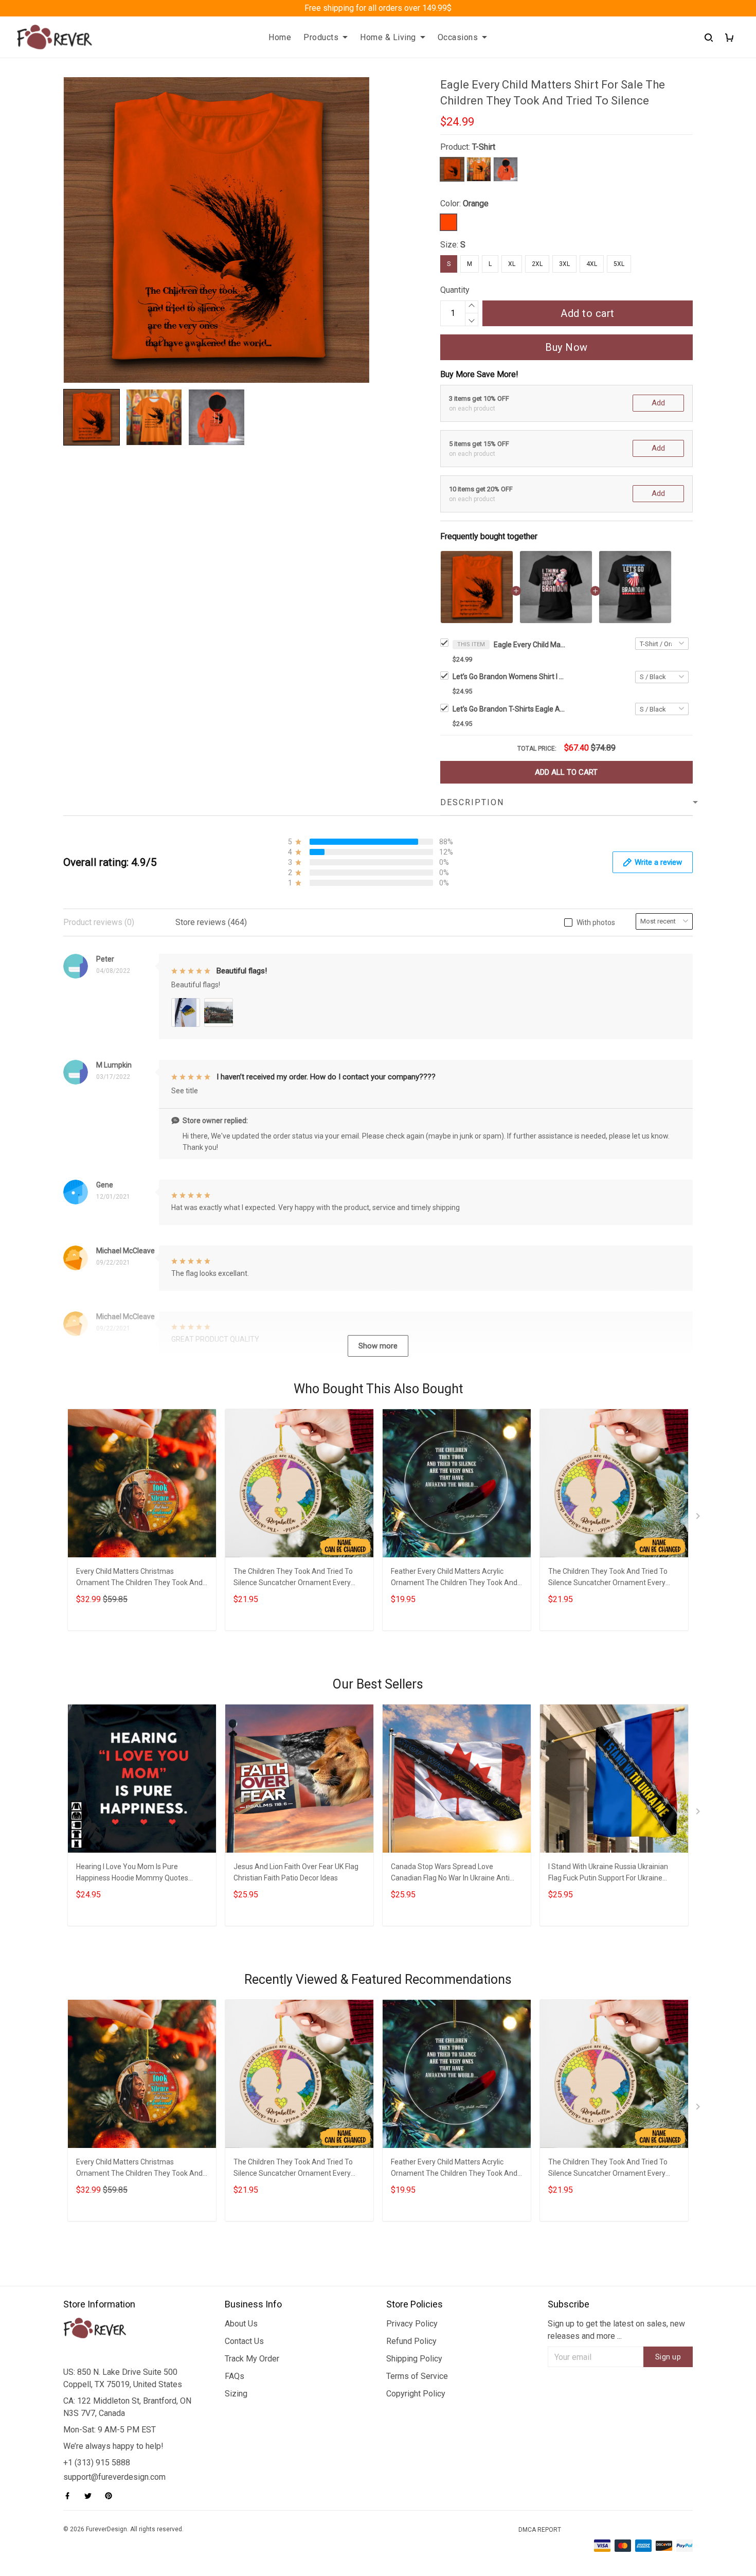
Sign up (668, 2357)
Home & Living (388, 37)
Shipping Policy (414, 2359)
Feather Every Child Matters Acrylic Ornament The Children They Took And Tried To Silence (454, 1578)
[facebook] (70, 2496)
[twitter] (91, 2496)
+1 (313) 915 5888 (97, 2463)
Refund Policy (411, 2341)
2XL (537, 264)
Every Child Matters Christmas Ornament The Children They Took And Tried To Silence (139, 1578)
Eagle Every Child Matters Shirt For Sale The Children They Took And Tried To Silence (530, 645)
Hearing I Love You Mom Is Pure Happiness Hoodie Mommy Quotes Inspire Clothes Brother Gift (132, 1873)
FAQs (235, 2376)
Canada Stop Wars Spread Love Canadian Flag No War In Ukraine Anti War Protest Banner (450, 1873)
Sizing (236, 2394)
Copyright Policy (416, 2394)
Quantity (455, 290)
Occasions (458, 37)
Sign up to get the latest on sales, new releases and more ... (616, 2330)
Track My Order (252, 2359)
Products (321, 37)
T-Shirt (484, 147)
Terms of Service (417, 2376)
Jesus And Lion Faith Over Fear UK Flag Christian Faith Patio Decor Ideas (296, 1872)
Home (280, 37)
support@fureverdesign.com (114, 2477)
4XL (592, 264)
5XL (619, 264)
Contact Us (244, 2341)
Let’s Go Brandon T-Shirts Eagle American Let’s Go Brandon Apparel (509, 709)
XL (512, 264)
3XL (564, 264)
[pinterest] (112, 2496)
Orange (476, 203)
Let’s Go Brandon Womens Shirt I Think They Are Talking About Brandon (509, 677)
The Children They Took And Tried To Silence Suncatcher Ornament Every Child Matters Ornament (293, 1578)
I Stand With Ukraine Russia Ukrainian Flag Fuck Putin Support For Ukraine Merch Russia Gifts (608, 1873)
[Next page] (699, 1518)
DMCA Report (540, 2530)
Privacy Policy (412, 2324)
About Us (241, 2324)
